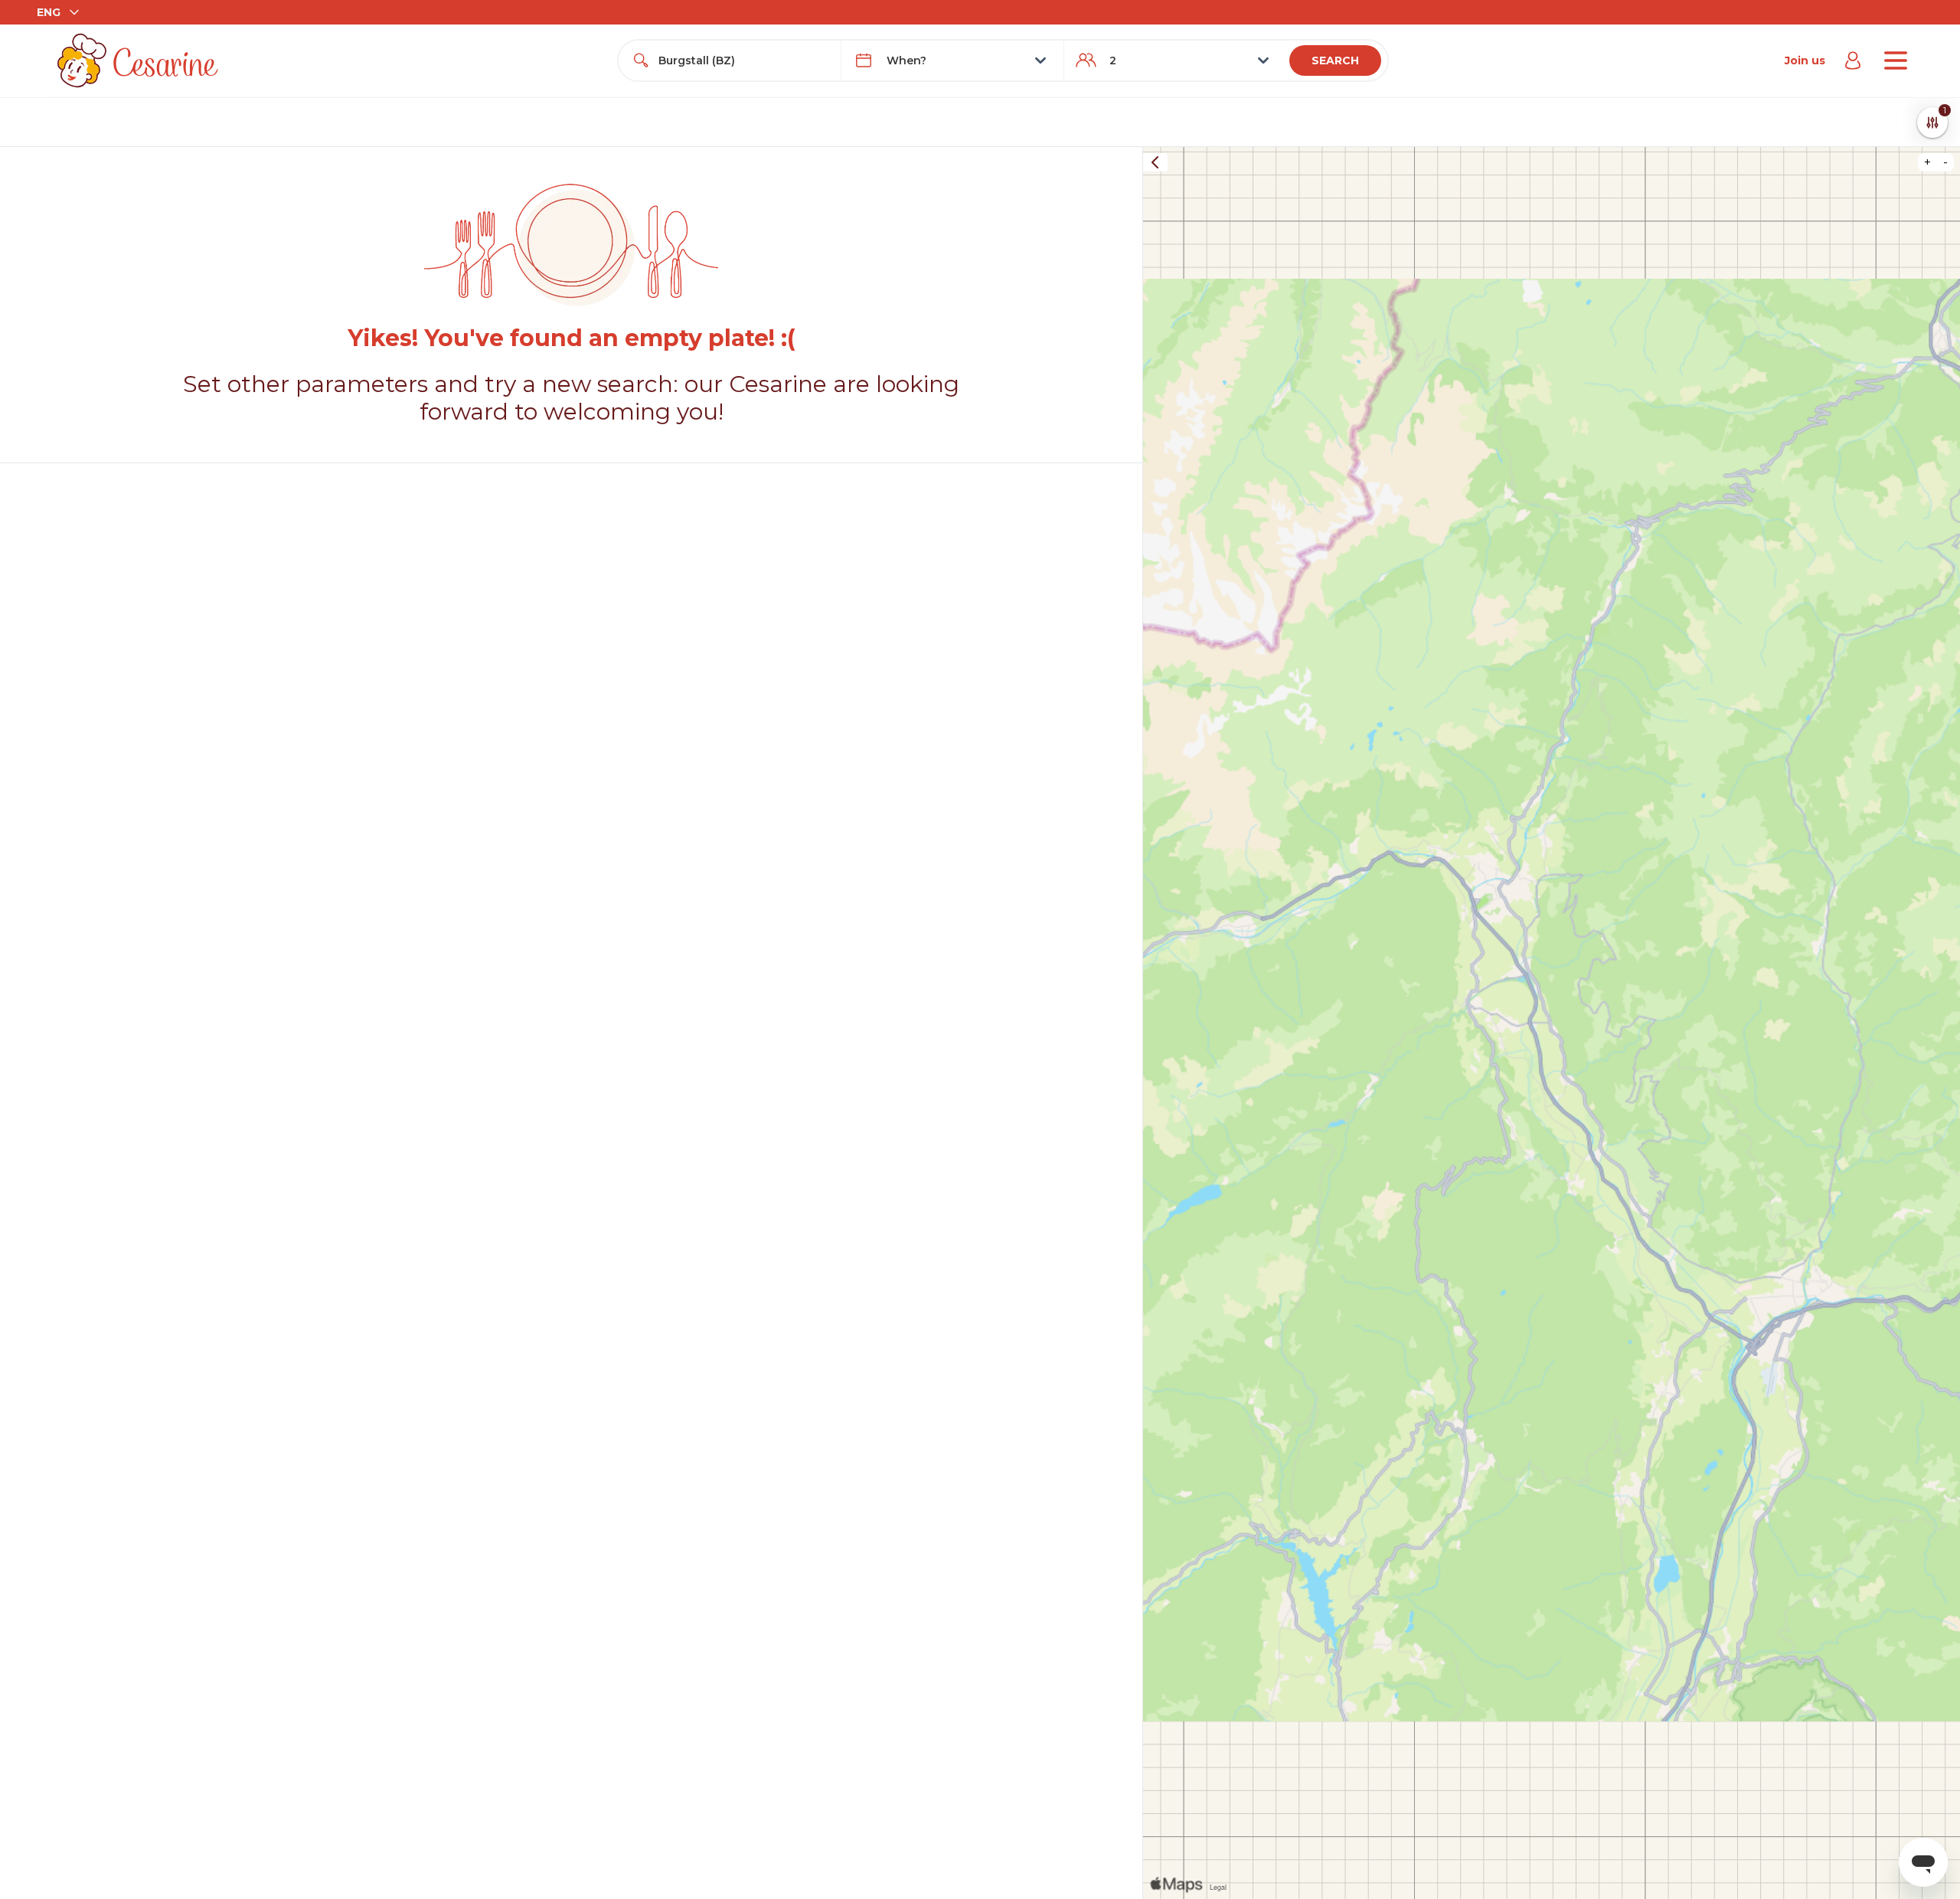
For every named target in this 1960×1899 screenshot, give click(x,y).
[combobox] (743, 60)
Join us (1805, 60)
